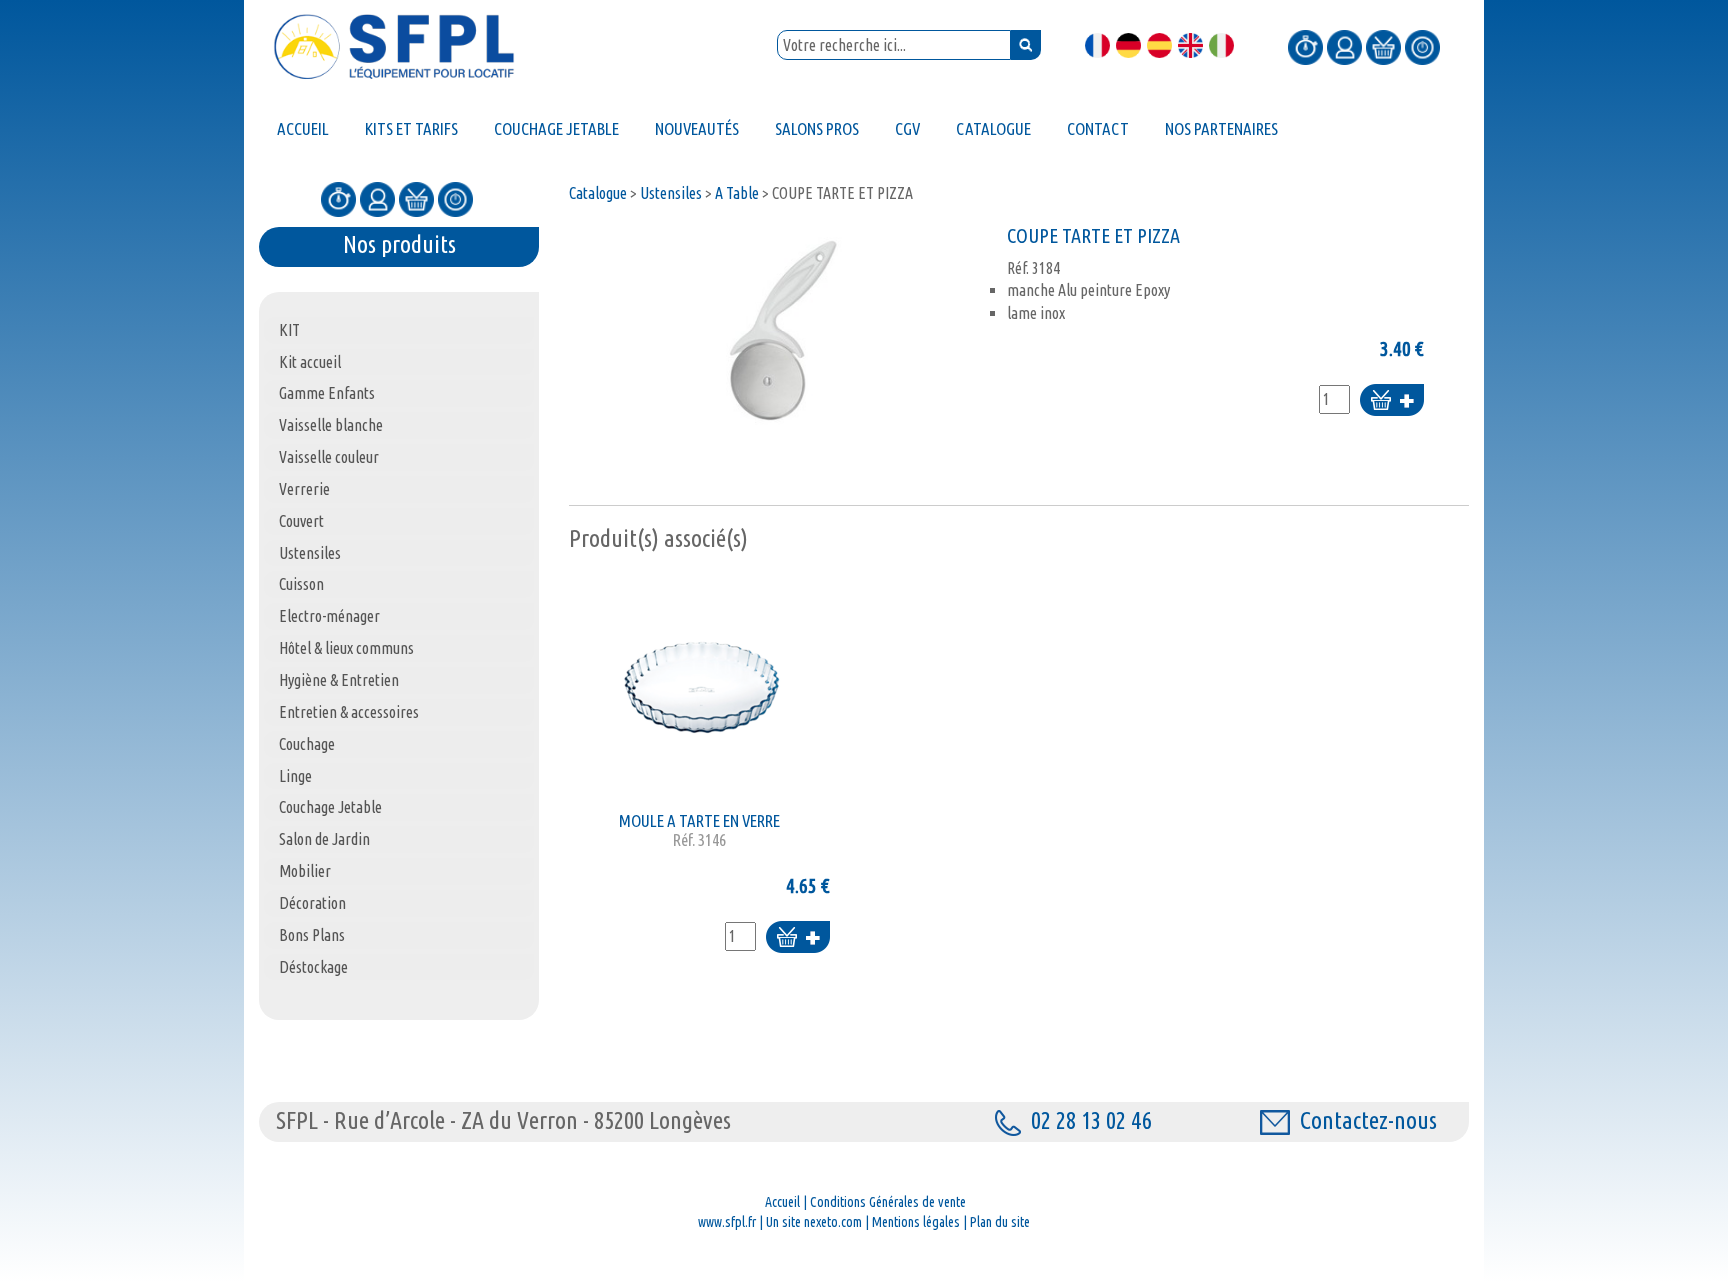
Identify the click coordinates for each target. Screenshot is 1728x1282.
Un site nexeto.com (814, 1222)
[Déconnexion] (1422, 46)
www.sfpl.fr (727, 1222)
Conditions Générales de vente (888, 1202)
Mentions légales (916, 1222)
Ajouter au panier (1392, 401)
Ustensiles (671, 193)
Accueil (782, 1202)
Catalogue (598, 193)
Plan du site (1000, 1222)
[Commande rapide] (1305, 46)
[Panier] (1383, 46)
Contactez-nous (1368, 1120)
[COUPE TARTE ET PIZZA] (783, 330)
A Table (737, 193)
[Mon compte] (1344, 46)
